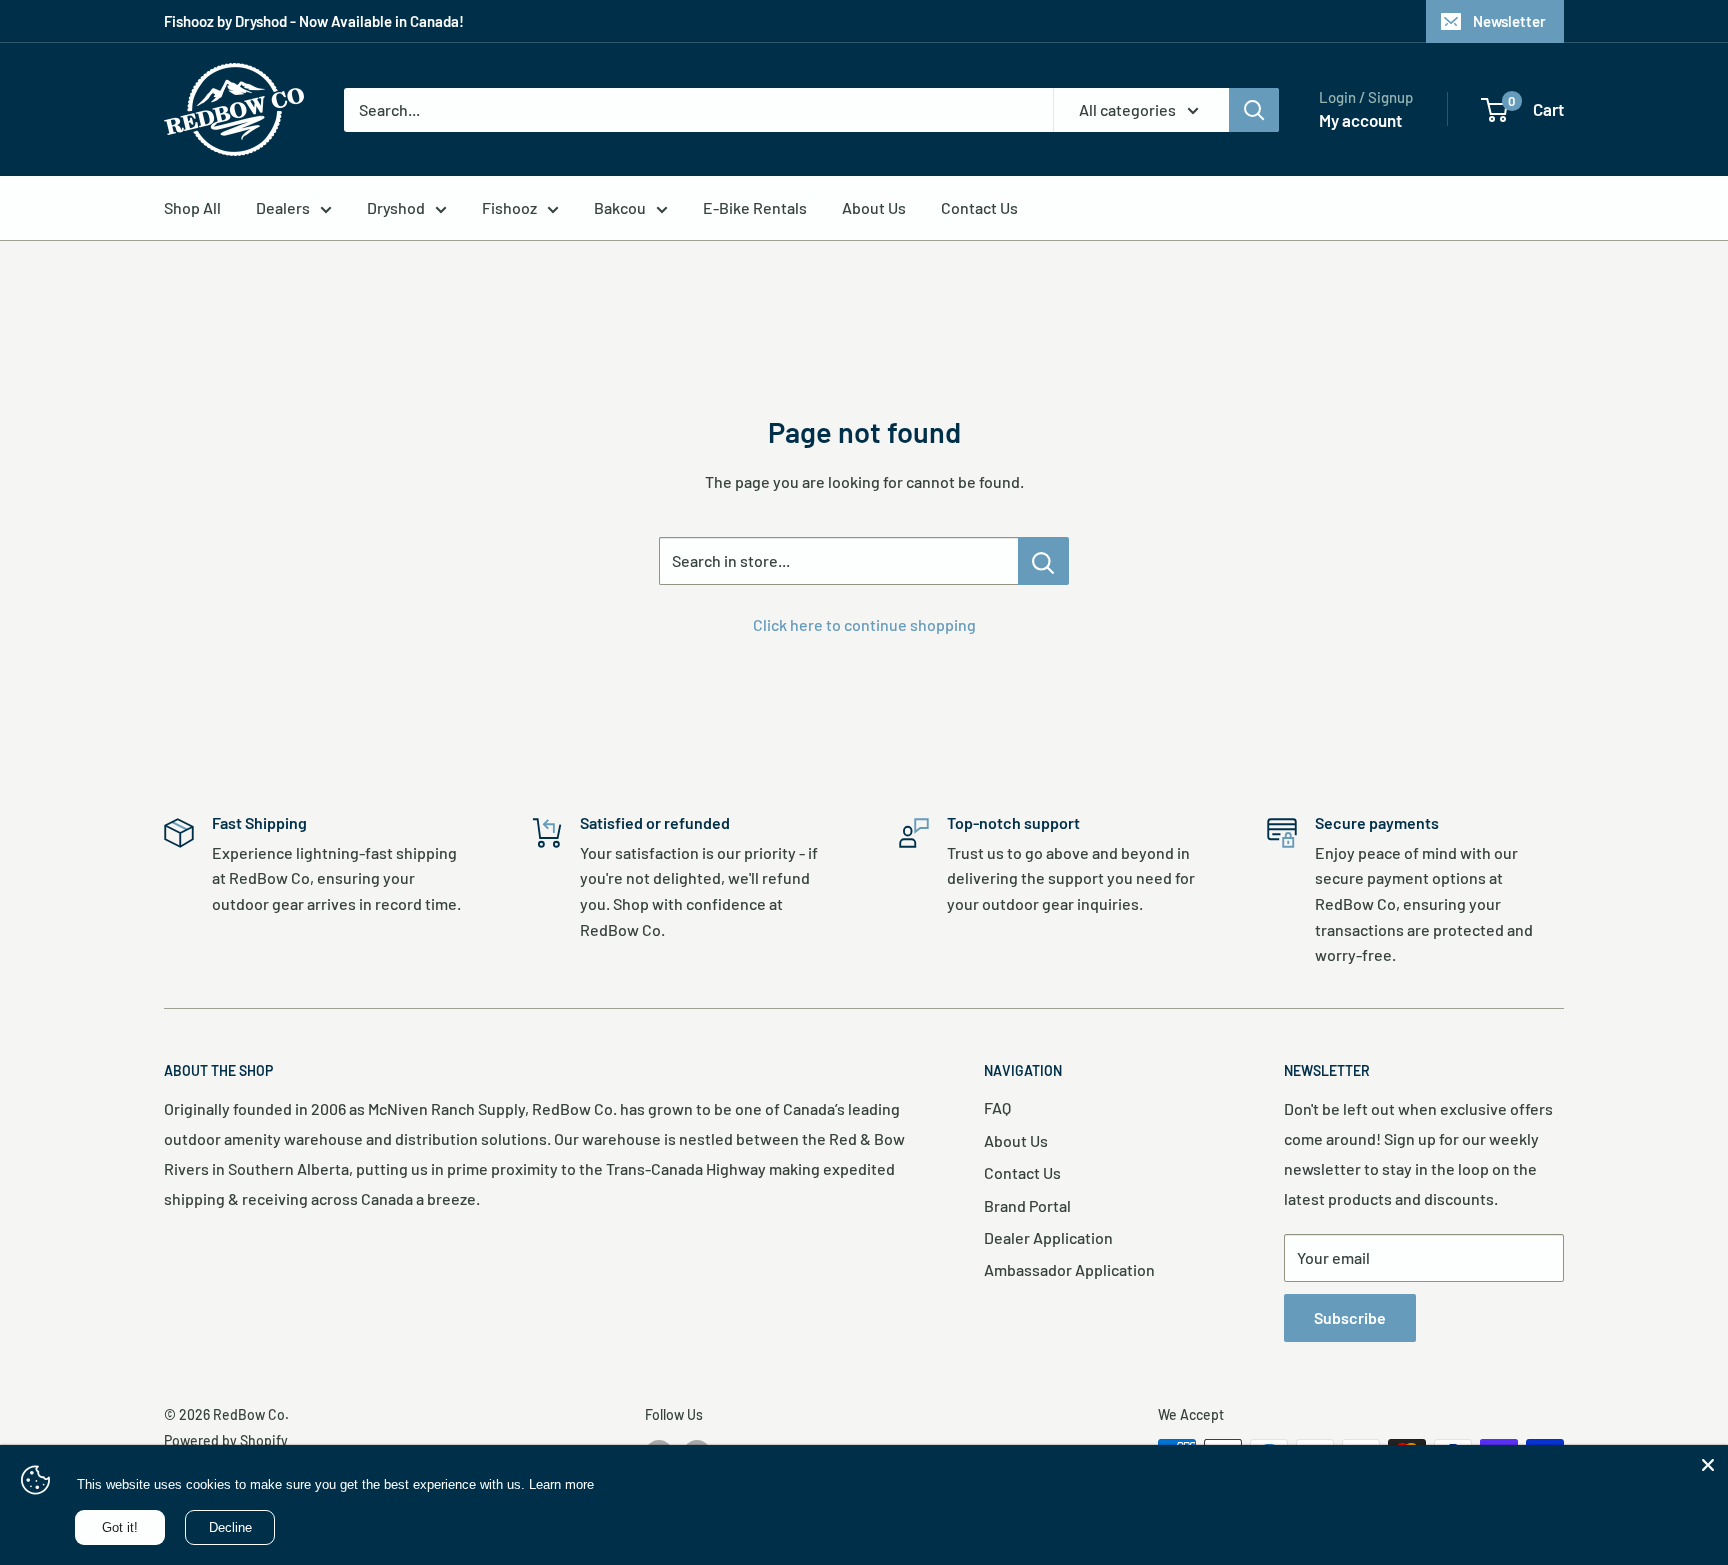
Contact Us (979, 207)
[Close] (1708, 1465)
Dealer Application (1048, 1237)
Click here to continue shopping (864, 624)
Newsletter (1509, 21)
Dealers (283, 207)
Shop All (192, 207)
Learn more (561, 1484)
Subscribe (1350, 1317)
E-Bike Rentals (755, 207)
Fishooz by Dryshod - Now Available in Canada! (314, 21)
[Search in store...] (1043, 561)
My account (1360, 120)
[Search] (1254, 110)
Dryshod (396, 207)
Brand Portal (1027, 1205)
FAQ (997, 1107)
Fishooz (509, 207)
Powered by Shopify (226, 1440)
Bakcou (620, 207)
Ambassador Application (1069, 1269)
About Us (874, 207)
